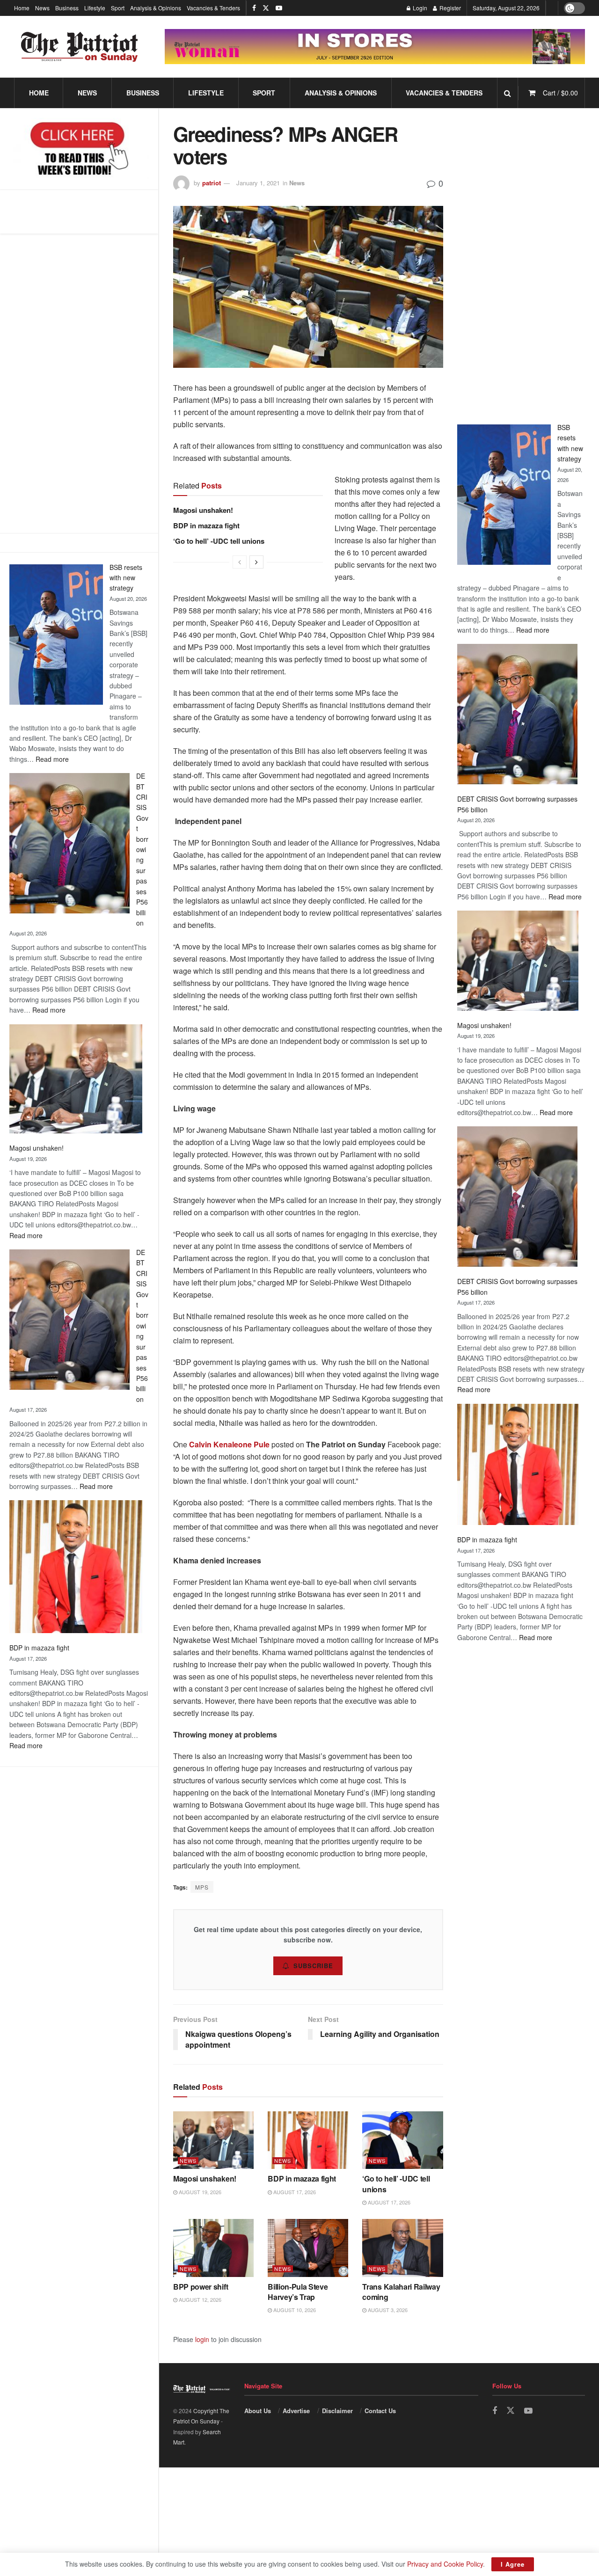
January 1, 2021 (258, 183)
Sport (118, 8)
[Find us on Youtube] (279, 8)
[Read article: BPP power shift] (213, 2248)
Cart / (560, 93)
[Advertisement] (521, 263)
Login (419, 8)
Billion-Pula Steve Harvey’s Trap (298, 2292)
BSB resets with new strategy (126, 578)
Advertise (296, 2411)
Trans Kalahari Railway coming (401, 2292)
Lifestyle (95, 8)
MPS (202, 1887)
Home (22, 8)
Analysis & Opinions (156, 8)
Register (449, 8)
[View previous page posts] (240, 562)
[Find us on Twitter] (266, 8)
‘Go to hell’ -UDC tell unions (219, 541)
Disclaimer (337, 2411)
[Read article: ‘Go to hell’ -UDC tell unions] (402, 2140)
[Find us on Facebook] (254, 8)
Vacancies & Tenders (213, 8)
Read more (52, 759)
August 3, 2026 (387, 2310)
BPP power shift (201, 2287)
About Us (258, 2411)
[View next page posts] (256, 562)
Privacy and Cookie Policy (445, 2564)
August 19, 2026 (199, 2192)
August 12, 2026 (199, 2299)
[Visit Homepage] (80, 47)
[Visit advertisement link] (375, 47)
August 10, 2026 (294, 2310)
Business (67, 8)
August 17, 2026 (294, 2192)
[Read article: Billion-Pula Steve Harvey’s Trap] (308, 2248)
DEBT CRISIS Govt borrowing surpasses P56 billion (142, 849)
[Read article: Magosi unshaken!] (213, 2140)
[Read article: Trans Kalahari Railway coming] (402, 2248)
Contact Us (380, 2411)
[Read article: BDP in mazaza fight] (308, 2140)
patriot (212, 183)
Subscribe (313, 1966)
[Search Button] (508, 93)
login (202, 2339)
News (42, 8)
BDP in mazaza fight (39, 1648)
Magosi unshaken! (37, 1148)
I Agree (513, 2564)
